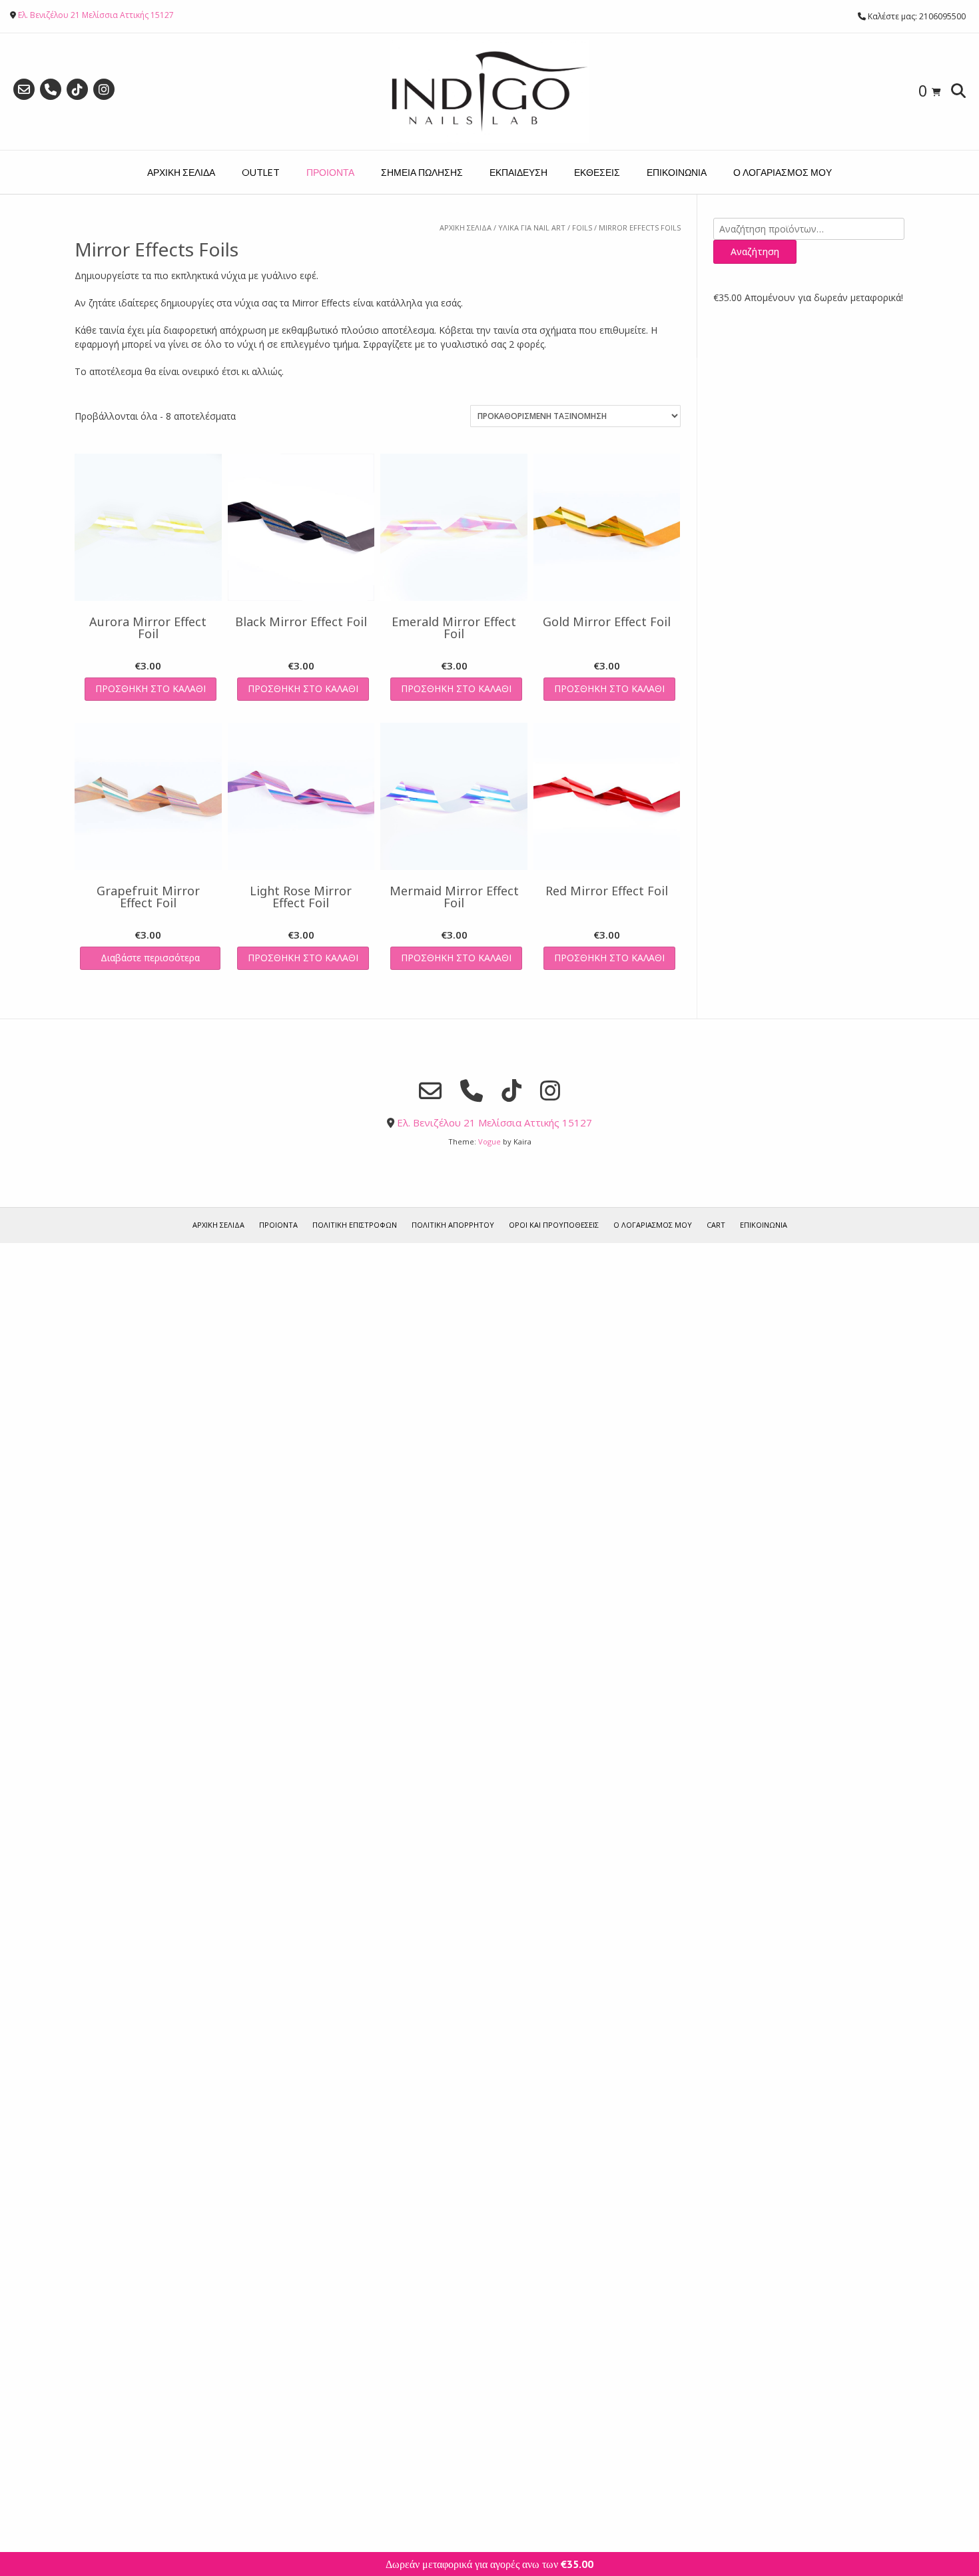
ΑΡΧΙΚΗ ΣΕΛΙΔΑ (181, 172)
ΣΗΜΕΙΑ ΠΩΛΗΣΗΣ (422, 172)
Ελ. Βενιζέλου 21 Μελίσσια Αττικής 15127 (96, 15)
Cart (716, 1225)
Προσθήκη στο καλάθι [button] (151, 688)
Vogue (489, 1141)
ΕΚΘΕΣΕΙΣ (597, 172)
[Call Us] (51, 89)
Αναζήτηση (755, 251)
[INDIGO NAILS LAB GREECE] (489, 92)
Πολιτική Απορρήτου (453, 1225)
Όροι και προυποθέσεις (554, 1225)
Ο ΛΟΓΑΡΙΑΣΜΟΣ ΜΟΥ (783, 172)
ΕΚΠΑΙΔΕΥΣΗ (518, 172)
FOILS (582, 227)
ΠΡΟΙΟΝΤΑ (330, 172)
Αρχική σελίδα (466, 227)
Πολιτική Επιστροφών (355, 1225)
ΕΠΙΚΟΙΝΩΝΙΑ (677, 172)
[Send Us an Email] (24, 89)
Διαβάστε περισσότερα (150, 958)
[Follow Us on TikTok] (77, 89)
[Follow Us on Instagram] (104, 89)
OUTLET (261, 172)
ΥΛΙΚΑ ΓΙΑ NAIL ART (532, 227)
